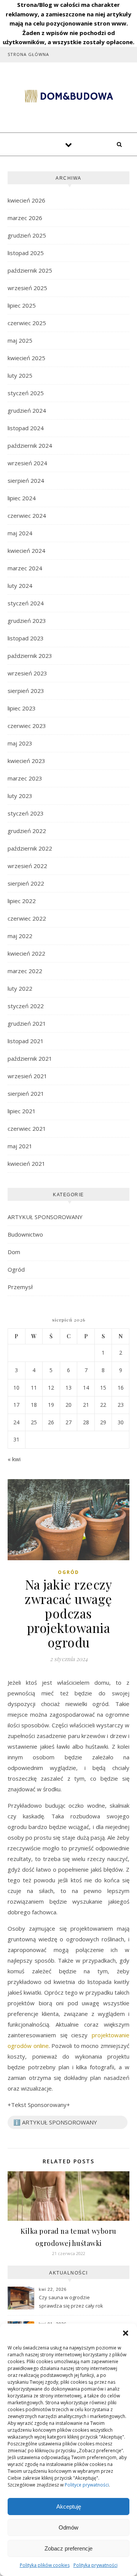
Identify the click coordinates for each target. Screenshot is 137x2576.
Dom (14, 1252)
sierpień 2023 (26, 691)
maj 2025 (20, 340)
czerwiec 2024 (27, 516)
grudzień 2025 (27, 235)
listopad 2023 (26, 638)
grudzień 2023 (27, 621)
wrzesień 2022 (27, 866)
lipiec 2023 (22, 708)
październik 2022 (30, 848)
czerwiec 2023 (27, 726)
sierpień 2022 (26, 883)
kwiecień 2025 (26, 358)
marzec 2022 (25, 971)
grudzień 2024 (27, 410)
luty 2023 (20, 796)
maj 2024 (20, 533)
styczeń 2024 (26, 603)
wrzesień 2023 (27, 673)
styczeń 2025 (26, 393)
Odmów (68, 2527)
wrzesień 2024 (27, 463)
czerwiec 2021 (27, 1128)
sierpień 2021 (26, 1093)
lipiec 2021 (22, 1111)
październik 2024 (30, 445)
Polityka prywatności (96, 2565)
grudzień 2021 (27, 1023)
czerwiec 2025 (27, 323)
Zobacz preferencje (68, 2548)
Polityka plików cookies (45, 2565)
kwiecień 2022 (26, 953)
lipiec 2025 (22, 305)
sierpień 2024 (26, 480)
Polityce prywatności (87, 2485)
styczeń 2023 (26, 813)
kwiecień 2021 (26, 1164)
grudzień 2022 (27, 831)
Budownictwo (25, 1234)
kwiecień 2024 (26, 551)
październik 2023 (30, 656)
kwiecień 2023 (26, 761)
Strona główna (28, 54)
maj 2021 (20, 1146)
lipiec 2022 (22, 901)
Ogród (16, 1269)
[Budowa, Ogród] (68, 96)
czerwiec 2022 (27, 918)
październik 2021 (30, 1058)
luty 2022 (20, 988)
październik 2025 (30, 270)
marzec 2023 (25, 778)
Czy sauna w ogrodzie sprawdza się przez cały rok (71, 2301)
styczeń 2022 (26, 1006)
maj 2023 (20, 743)
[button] (126, 2333)
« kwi (14, 1459)
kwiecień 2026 (26, 200)
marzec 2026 (25, 218)
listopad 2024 (26, 428)
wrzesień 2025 (27, 288)
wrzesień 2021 (27, 1076)
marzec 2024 (25, 568)
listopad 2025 (26, 253)
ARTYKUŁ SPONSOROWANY (45, 1217)
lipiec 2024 (22, 498)
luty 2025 (20, 375)
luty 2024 (20, 586)
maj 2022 (20, 936)
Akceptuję (69, 2507)
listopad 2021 (26, 1041)
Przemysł (20, 1287)
